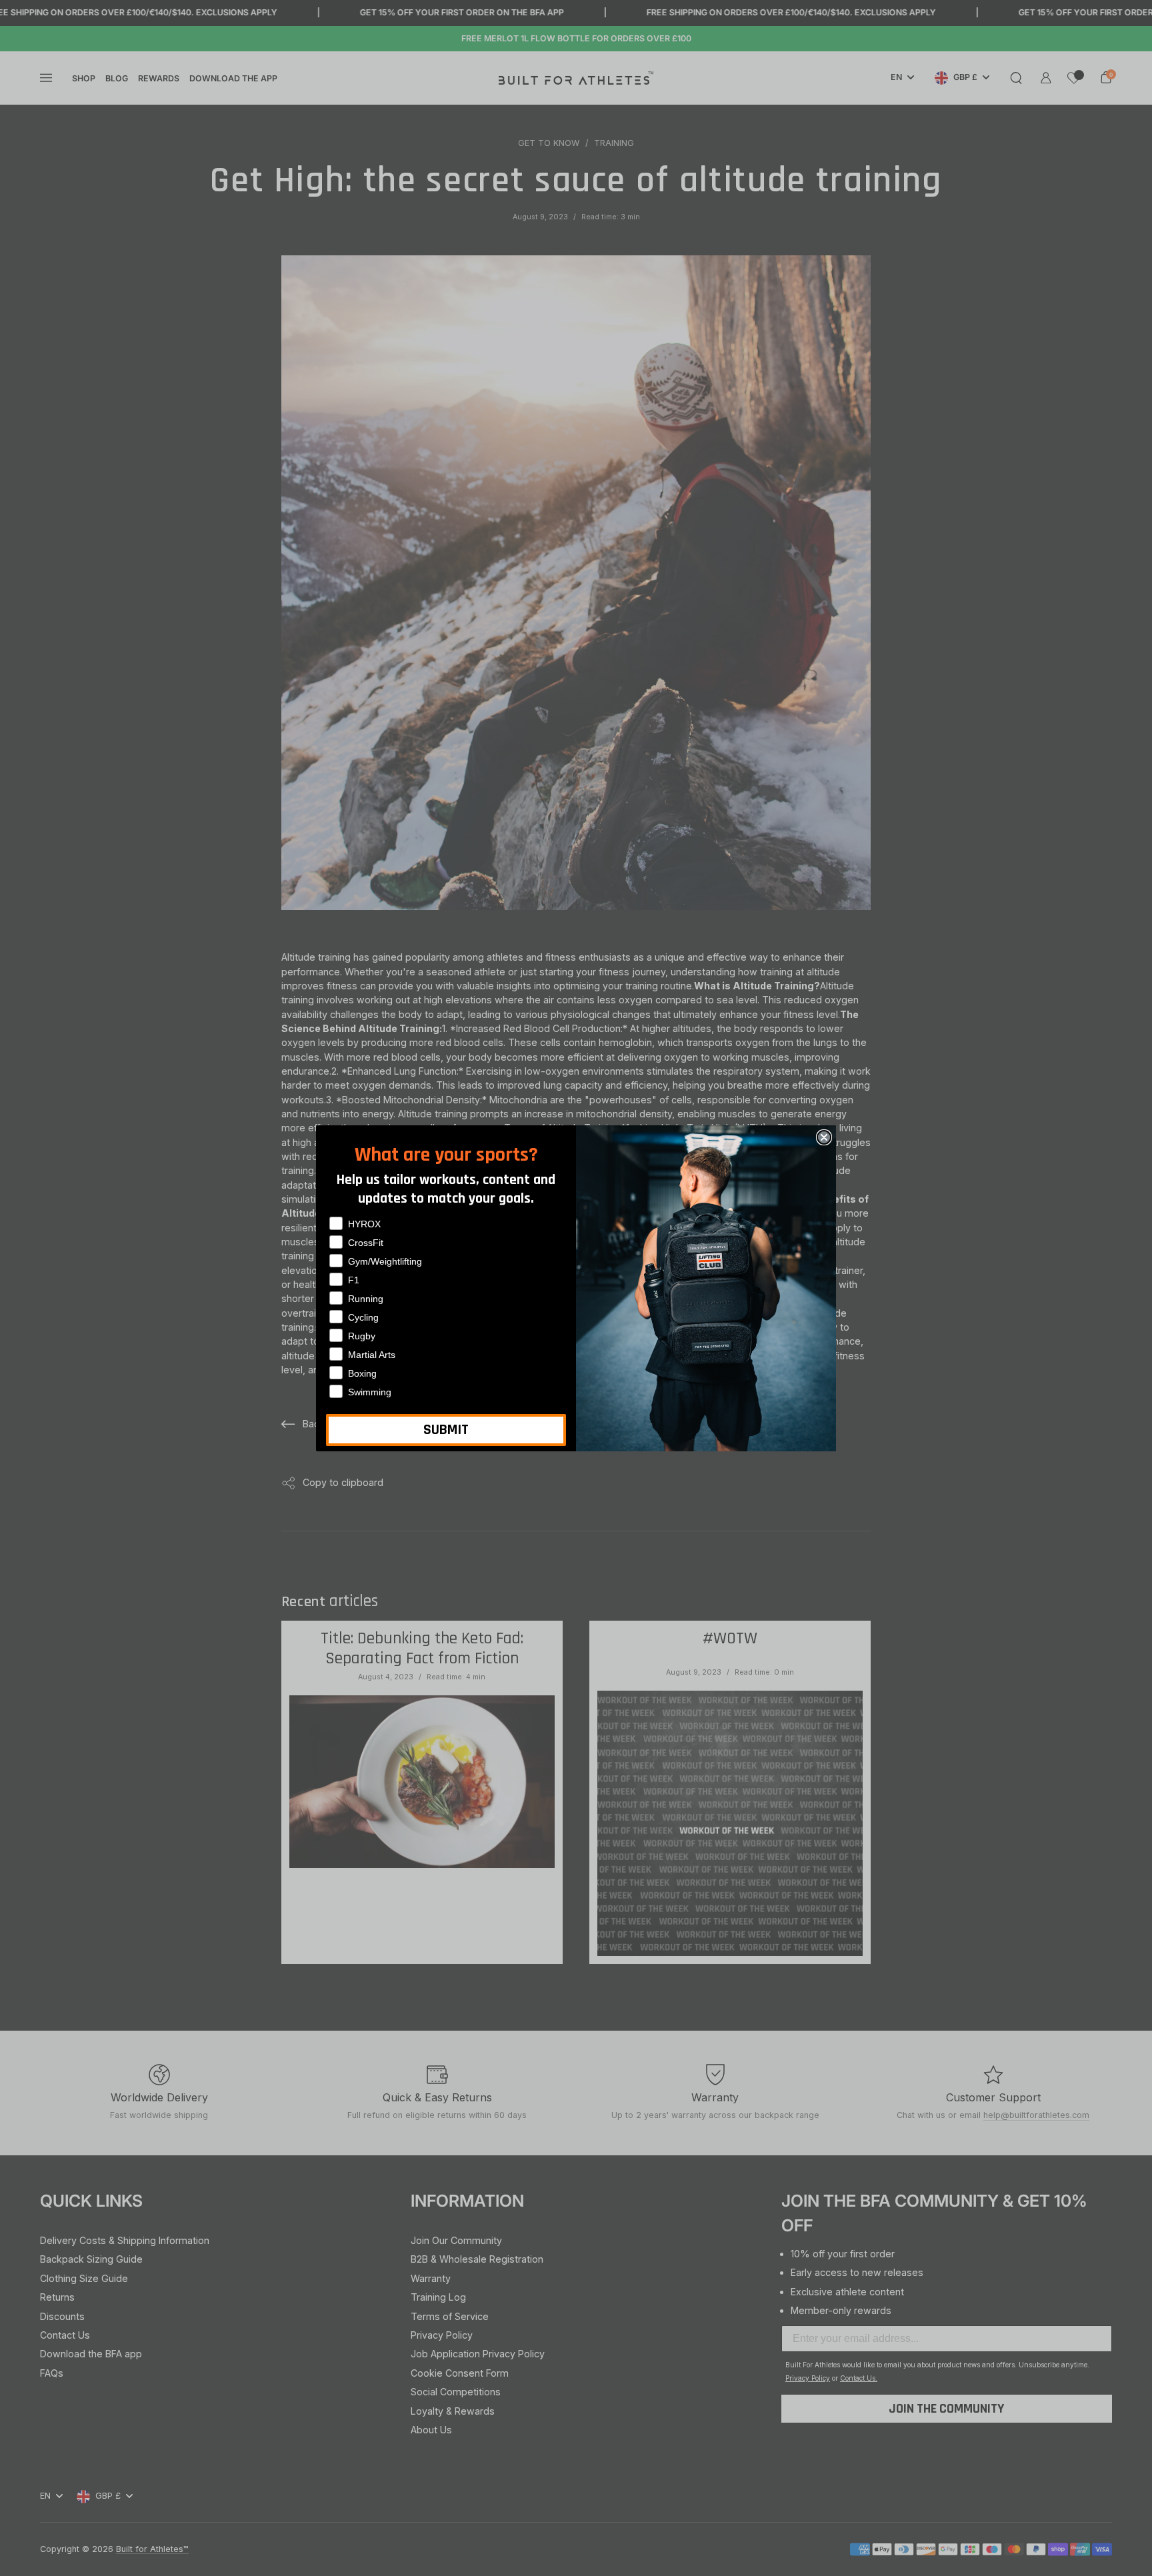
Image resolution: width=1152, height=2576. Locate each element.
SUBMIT (446, 1430)
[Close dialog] (824, 1137)
